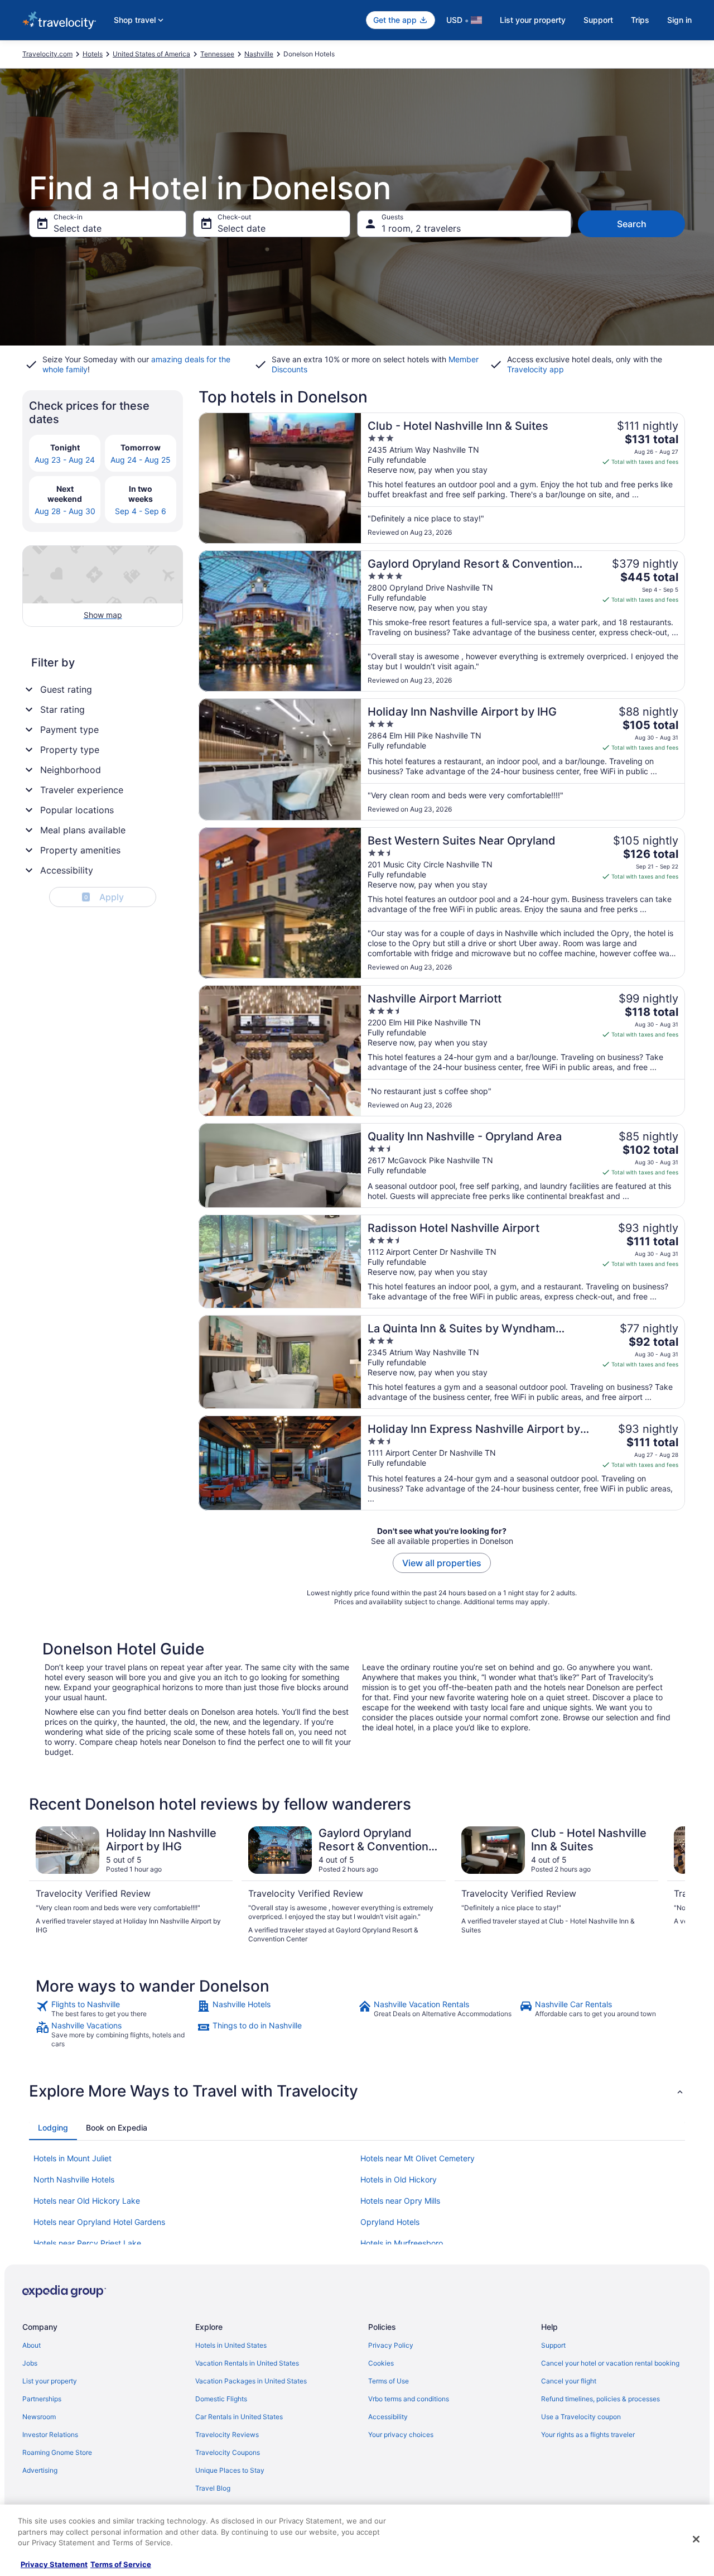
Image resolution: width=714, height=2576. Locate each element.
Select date (78, 228)
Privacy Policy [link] (391, 2345)
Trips (640, 20)
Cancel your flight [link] (569, 2381)
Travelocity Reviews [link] (227, 2435)
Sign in (679, 20)
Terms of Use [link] (389, 2381)
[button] (357, 2091)
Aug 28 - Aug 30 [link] (65, 511)
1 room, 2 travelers (421, 228)
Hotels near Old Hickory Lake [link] (87, 2201)
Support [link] (553, 2345)
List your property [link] (50, 2381)
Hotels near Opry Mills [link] (400, 2201)
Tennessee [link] (217, 54)
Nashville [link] (259, 54)
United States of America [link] (151, 54)
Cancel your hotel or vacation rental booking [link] (610, 2363)
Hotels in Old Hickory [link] (399, 2179)
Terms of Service (121, 2564)
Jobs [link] (30, 2363)
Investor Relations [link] (50, 2435)
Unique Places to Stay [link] (230, 2470)
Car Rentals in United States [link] (239, 2417)
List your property (533, 20)
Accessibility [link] (388, 2417)
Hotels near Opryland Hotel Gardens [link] (99, 2222)
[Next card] (672, 1885)
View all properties (442, 1563)
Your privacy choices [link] (401, 2435)
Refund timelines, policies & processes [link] (600, 2399)
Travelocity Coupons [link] (228, 2452)
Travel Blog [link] (213, 2488)
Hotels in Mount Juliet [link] (73, 2158)
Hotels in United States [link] (231, 2345)
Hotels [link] (93, 54)
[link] (115, 2009)
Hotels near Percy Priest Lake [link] (87, 2243)
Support (598, 20)
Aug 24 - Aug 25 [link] (141, 460)
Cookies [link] (381, 2363)
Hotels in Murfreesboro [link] (402, 2243)
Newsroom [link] (39, 2417)
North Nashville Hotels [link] (74, 2179)
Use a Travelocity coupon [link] (581, 2417)
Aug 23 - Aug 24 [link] (65, 460)
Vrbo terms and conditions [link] (409, 2399)
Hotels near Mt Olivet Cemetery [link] (418, 2158)
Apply (104, 897)
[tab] (53, 2128)
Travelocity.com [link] (47, 54)
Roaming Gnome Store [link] (57, 2452)
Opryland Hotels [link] (390, 2222)
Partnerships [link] (42, 2399)
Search (632, 224)
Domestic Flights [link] (221, 2399)
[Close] (696, 2539)
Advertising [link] (40, 2470)
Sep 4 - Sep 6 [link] (141, 511)
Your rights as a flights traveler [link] (588, 2435)
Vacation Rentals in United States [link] (247, 2363)
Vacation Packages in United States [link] (251, 2381)
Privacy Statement (54, 2564)
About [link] (32, 2345)
